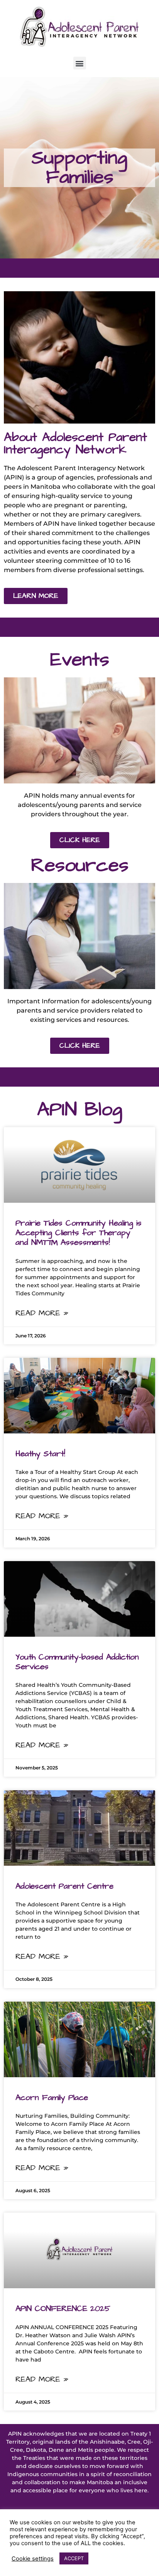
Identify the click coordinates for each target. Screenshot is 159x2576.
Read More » (42, 1313)
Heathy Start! (40, 1454)
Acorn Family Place (52, 2097)
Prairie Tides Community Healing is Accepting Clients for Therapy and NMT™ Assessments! (79, 1233)
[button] (80, 63)
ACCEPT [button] (74, 2558)
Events (80, 660)
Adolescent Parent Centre (64, 1886)
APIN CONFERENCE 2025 (63, 2308)
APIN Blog (80, 1110)
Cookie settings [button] (33, 2559)
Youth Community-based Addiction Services (77, 1662)
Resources (80, 865)
